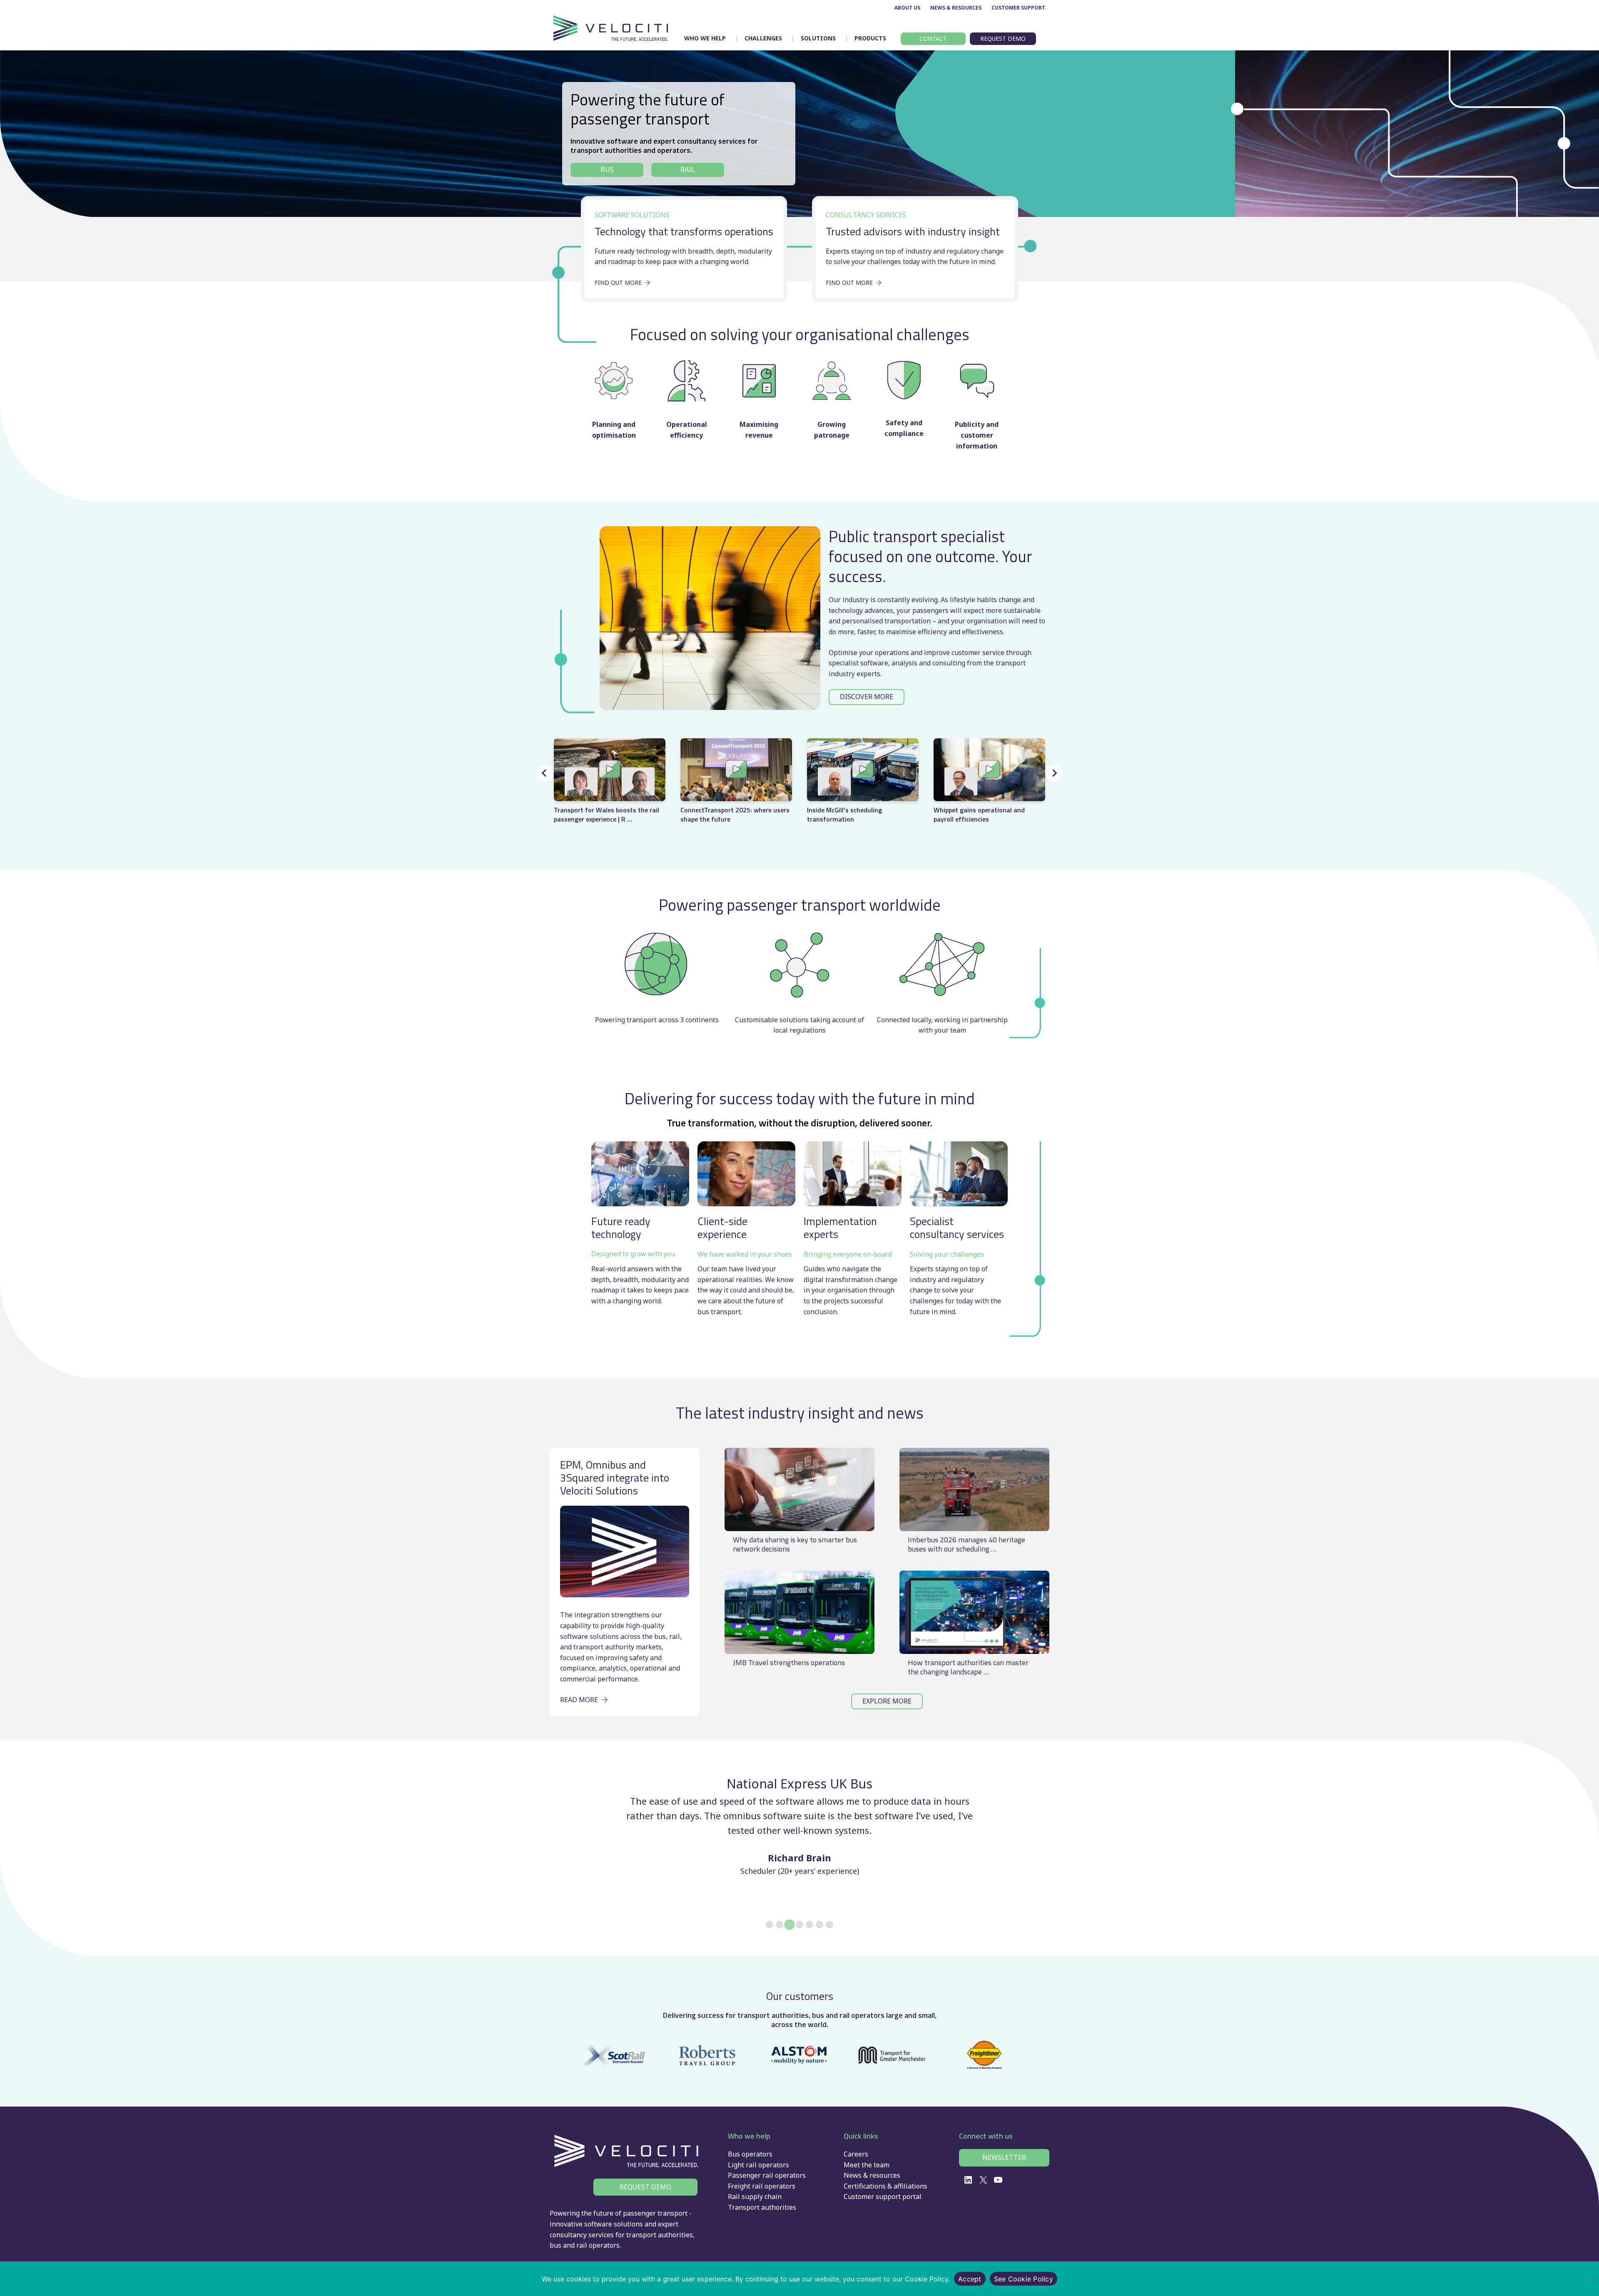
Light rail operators (758, 2165)
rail (582, 2245)
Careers (856, 2154)
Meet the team (867, 2165)
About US (907, 8)
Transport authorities (762, 2207)
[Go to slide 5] (809, 1925)
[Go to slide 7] (829, 1925)
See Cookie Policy (1024, 2279)
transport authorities (660, 2235)
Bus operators (750, 2154)
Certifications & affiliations (885, 2186)
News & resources (872, 2175)
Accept (970, 2279)
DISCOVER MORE (867, 697)
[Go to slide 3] (790, 1925)
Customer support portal (883, 2196)
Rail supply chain (755, 2196)
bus (555, 2245)
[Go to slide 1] (770, 1925)
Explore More (887, 1701)
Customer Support (1018, 8)
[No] (1589, 2279)
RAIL (688, 169)
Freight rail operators (762, 2186)
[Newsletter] (1004, 2158)
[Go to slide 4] (799, 1924)
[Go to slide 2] (780, 1925)
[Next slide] (1054, 773)
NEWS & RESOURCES (956, 8)
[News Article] (799, 1505)
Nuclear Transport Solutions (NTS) (800, 1784)
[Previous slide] (545, 773)
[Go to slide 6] (819, 1925)
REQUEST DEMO (645, 2187)
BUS (607, 169)
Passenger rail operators (767, 2175)
